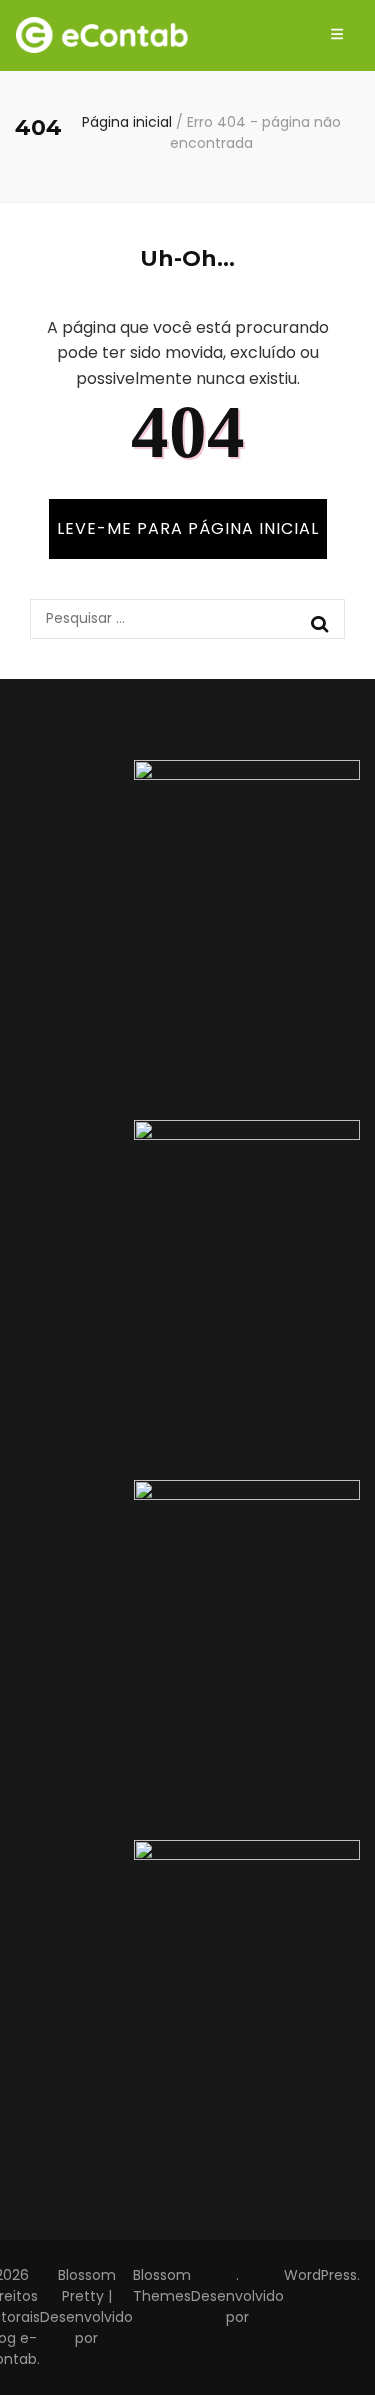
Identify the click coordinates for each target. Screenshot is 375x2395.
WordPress (320, 2275)
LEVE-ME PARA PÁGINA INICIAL (188, 528)
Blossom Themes (162, 2285)
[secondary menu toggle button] (337, 35)
